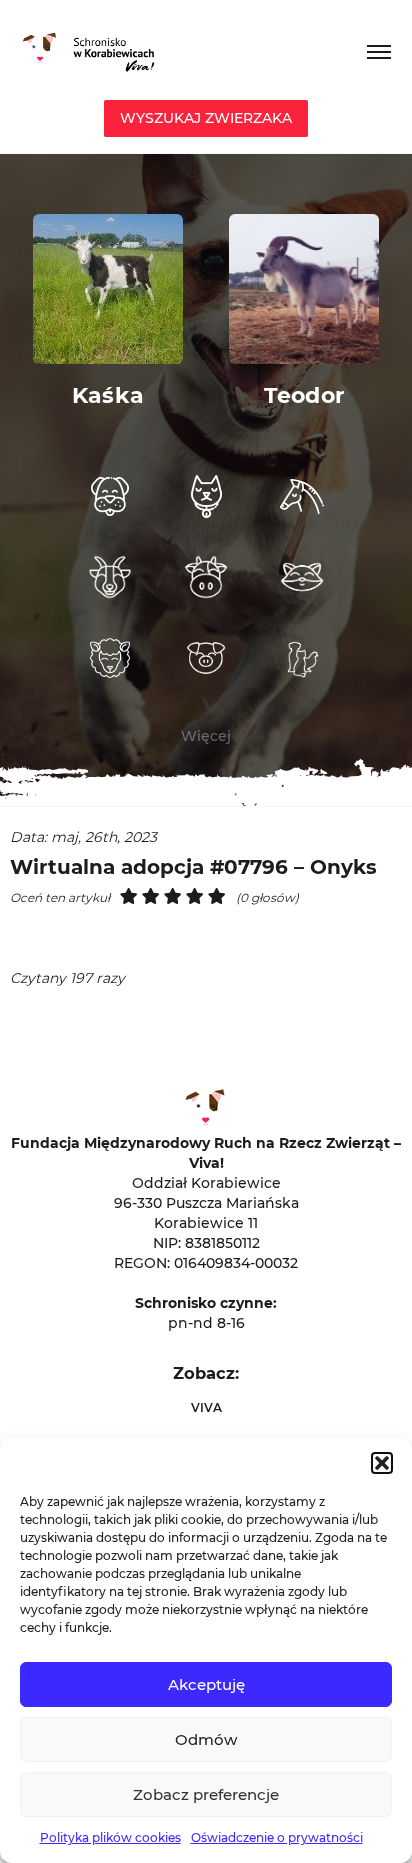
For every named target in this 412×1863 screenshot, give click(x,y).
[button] (382, 1463)
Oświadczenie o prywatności (277, 1837)
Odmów (206, 1739)
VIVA (206, 1407)
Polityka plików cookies (110, 1837)
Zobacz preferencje (206, 1794)
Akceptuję (206, 1684)
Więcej (206, 736)
